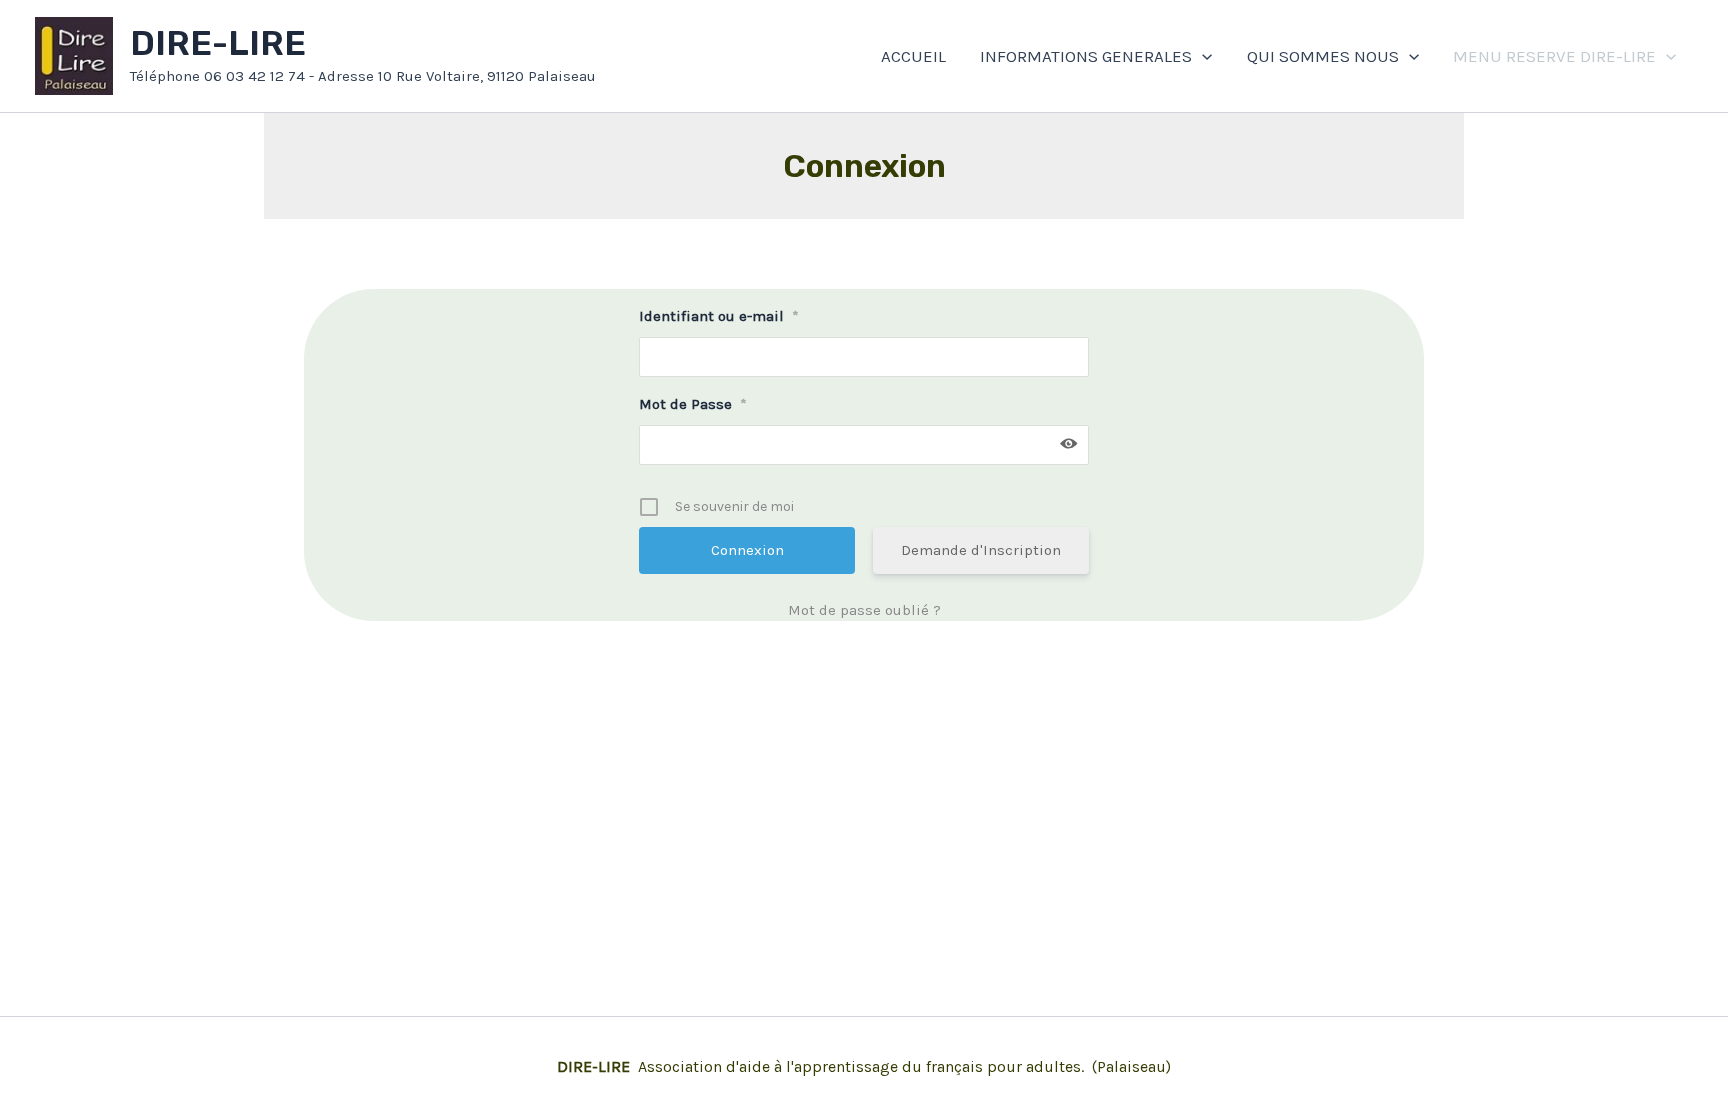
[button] (1202, 56)
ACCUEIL (913, 56)
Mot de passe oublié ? (864, 610)
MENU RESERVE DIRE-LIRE (1554, 56)
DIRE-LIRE (218, 43)
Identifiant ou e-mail (719, 316)
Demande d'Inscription (981, 550)
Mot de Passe (693, 404)
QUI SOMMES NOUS (1323, 56)
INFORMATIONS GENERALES (1086, 56)
